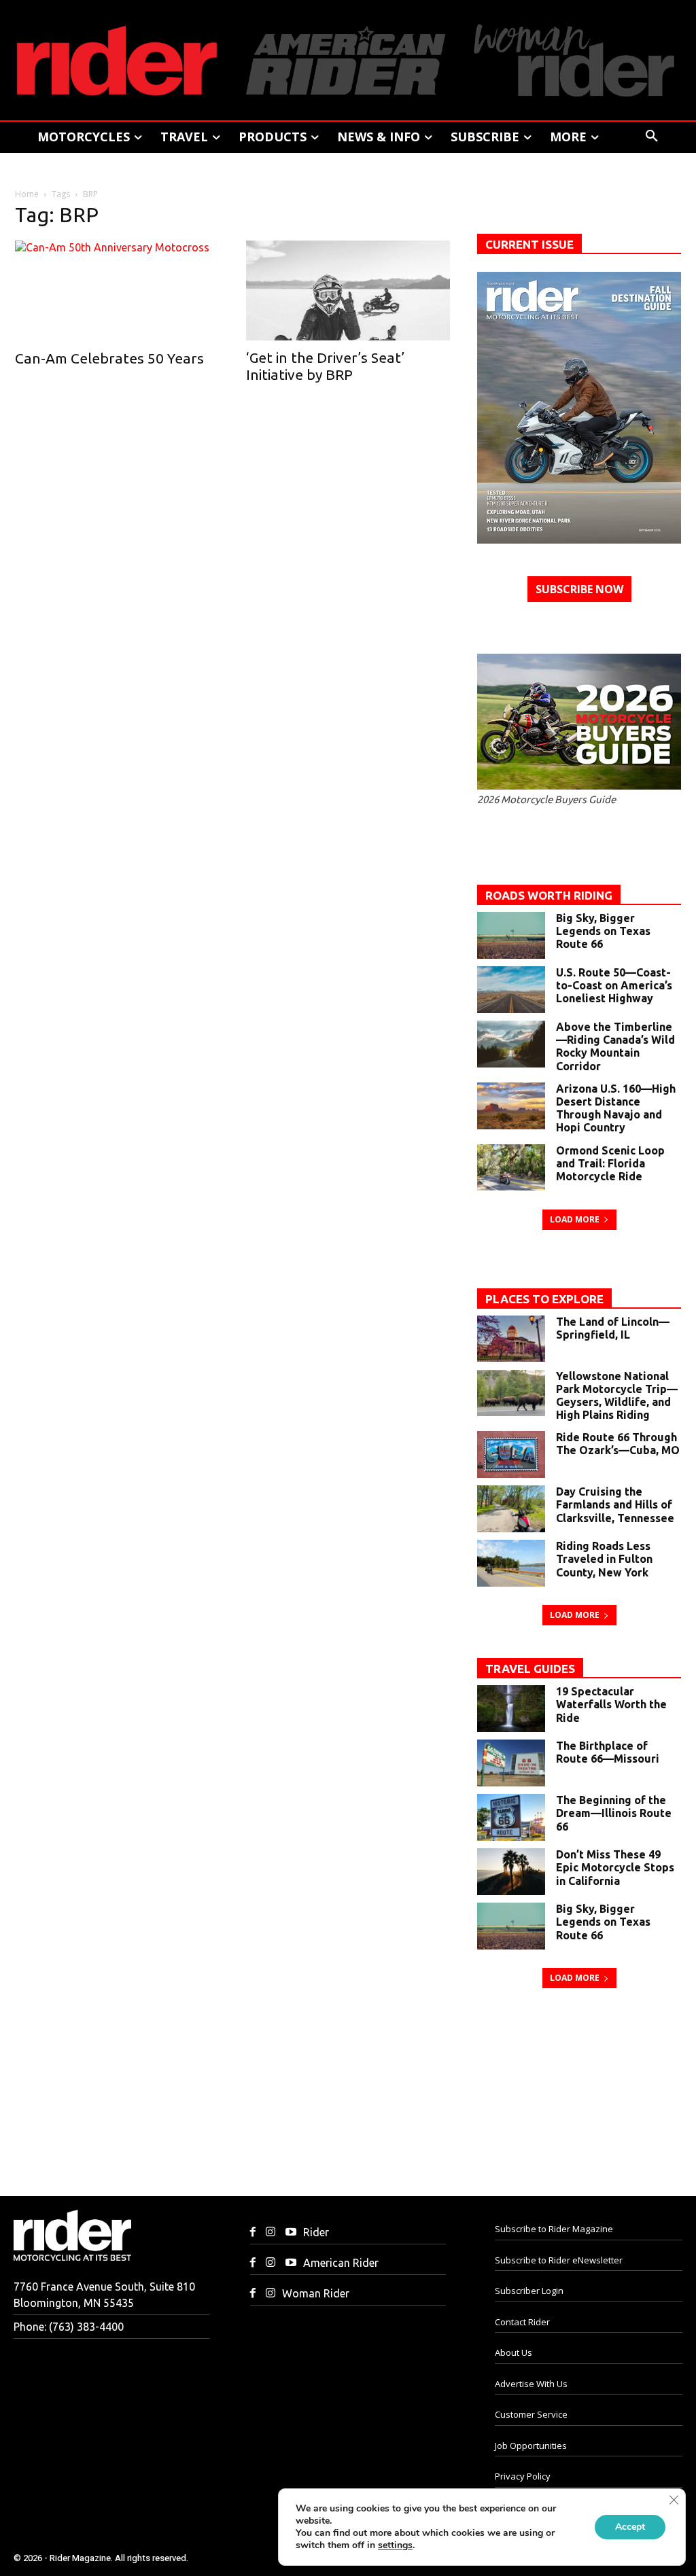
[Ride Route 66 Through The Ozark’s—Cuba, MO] (511, 1454)
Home (27, 194)
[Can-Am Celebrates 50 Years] (117, 291)
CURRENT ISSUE (529, 244)
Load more (575, 1219)
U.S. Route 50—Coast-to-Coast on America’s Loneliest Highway (614, 985)
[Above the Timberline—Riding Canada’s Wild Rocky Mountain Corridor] (511, 1044)
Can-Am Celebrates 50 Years (109, 358)
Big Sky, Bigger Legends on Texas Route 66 (603, 931)
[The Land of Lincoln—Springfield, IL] (511, 1339)
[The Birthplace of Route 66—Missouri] (511, 1763)
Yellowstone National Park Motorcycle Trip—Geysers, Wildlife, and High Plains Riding (617, 1396)
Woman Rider (316, 2293)
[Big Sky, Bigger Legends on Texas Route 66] (511, 935)
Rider (316, 2232)
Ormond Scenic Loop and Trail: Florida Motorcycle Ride (610, 1163)
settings (395, 2545)
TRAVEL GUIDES (530, 1669)
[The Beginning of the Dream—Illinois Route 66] (511, 1817)
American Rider (341, 2263)
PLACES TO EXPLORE (544, 1299)
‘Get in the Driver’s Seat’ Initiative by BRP (325, 366)
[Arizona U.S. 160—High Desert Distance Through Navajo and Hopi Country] (511, 1106)
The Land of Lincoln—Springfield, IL (613, 1328)
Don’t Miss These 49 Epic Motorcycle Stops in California (615, 1867)
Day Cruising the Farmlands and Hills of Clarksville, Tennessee (615, 1504)
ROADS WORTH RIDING (549, 895)
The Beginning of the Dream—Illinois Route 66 (614, 1813)
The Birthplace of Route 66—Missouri (608, 1752)
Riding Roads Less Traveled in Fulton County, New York (604, 1559)
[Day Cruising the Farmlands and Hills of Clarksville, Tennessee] (511, 1509)
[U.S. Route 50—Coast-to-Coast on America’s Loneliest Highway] (511, 990)
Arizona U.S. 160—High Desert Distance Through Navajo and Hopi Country (616, 1108)
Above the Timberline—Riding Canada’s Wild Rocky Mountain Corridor (615, 1046)
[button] (652, 137)
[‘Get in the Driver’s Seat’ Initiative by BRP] (348, 290)
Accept (630, 2527)
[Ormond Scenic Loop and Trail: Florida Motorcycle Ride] (511, 1168)
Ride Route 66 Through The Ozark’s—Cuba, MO (618, 1444)
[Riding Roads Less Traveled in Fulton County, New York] (511, 1563)
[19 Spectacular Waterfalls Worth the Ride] (511, 1709)
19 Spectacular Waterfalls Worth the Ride (611, 1704)
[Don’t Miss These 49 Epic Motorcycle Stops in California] (511, 1872)
